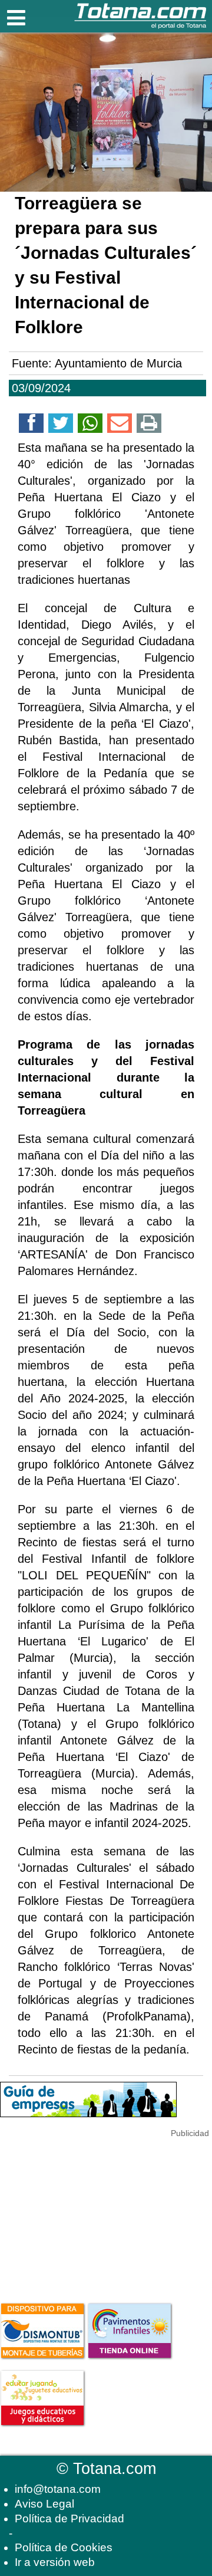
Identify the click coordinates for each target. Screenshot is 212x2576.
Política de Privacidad (69, 2518)
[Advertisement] (88, 2214)
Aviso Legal (44, 2504)
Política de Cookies (64, 2547)
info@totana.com (58, 2489)
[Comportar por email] (120, 425)
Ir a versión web (55, 2562)
